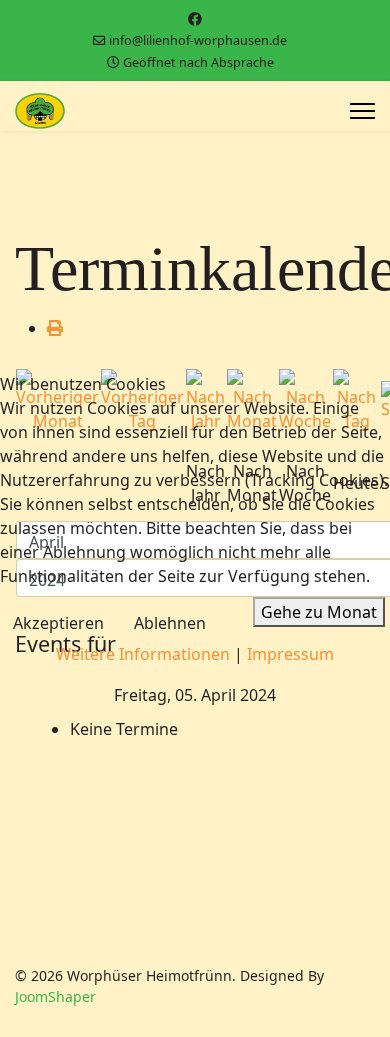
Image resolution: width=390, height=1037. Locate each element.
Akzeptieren (58, 623)
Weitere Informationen (143, 654)
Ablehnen (170, 623)
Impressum (290, 654)
